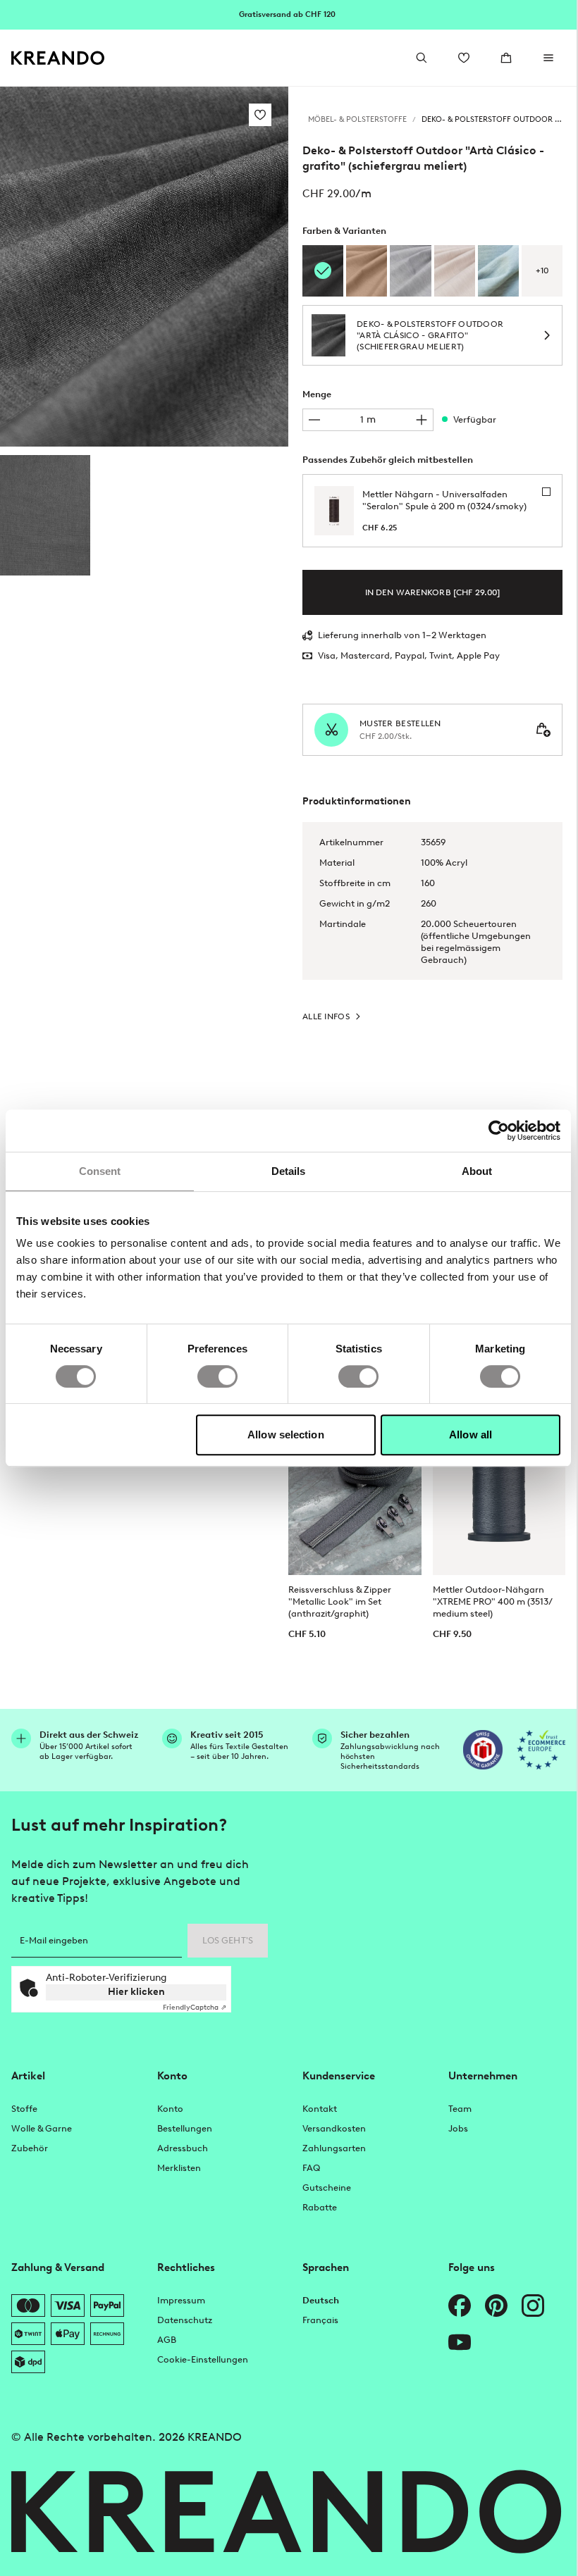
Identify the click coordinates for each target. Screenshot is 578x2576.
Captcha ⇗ (195, 2007)
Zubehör (30, 2148)
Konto (170, 2109)
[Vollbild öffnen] (144, 267)
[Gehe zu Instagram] (533, 2306)
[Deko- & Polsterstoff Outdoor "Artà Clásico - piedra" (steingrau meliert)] (410, 271)
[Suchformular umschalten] (422, 58)
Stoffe (24, 2109)
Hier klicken (136, 1992)
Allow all (471, 1435)
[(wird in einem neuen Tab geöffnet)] (483, 1750)
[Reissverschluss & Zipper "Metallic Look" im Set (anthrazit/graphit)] (355, 1493)
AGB (167, 2340)
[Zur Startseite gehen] (58, 58)
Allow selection (286, 1435)
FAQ (311, 2168)
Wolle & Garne (42, 2128)
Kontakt (320, 2109)
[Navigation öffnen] (548, 58)
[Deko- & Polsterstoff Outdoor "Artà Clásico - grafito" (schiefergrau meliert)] (45, 515)
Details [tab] (289, 1171)
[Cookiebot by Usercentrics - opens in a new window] (499, 1131)
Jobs (458, 2128)
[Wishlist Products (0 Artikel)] (464, 58)
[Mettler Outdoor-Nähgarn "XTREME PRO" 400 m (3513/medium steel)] (499, 1493)
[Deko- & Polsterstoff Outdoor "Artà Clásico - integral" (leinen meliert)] (367, 271)
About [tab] (477, 1171)
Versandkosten (334, 2128)
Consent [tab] (100, 1171)
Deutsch (321, 2300)
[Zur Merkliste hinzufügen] (260, 115)
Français (320, 2320)
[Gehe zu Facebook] (460, 2306)
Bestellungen (185, 2128)
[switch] (217, 1376)
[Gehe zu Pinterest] (496, 2306)
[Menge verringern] (314, 420)
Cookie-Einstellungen (203, 2359)
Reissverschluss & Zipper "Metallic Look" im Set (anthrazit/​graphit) (340, 1601)
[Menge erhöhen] (422, 420)
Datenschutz (185, 2320)
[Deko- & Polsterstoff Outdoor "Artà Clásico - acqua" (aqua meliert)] (498, 271)
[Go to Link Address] (288, 14)
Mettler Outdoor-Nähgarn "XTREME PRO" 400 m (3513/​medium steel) (493, 1601)
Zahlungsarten (334, 2148)
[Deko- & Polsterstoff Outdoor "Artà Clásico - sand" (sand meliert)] (455, 271)
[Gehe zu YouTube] (460, 2342)
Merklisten (179, 2168)
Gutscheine (327, 2188)
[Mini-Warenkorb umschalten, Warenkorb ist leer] (506, 58)
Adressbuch (183, 2148)
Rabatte (320, 2207)
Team (460, 2109)
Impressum (181, 2300)
